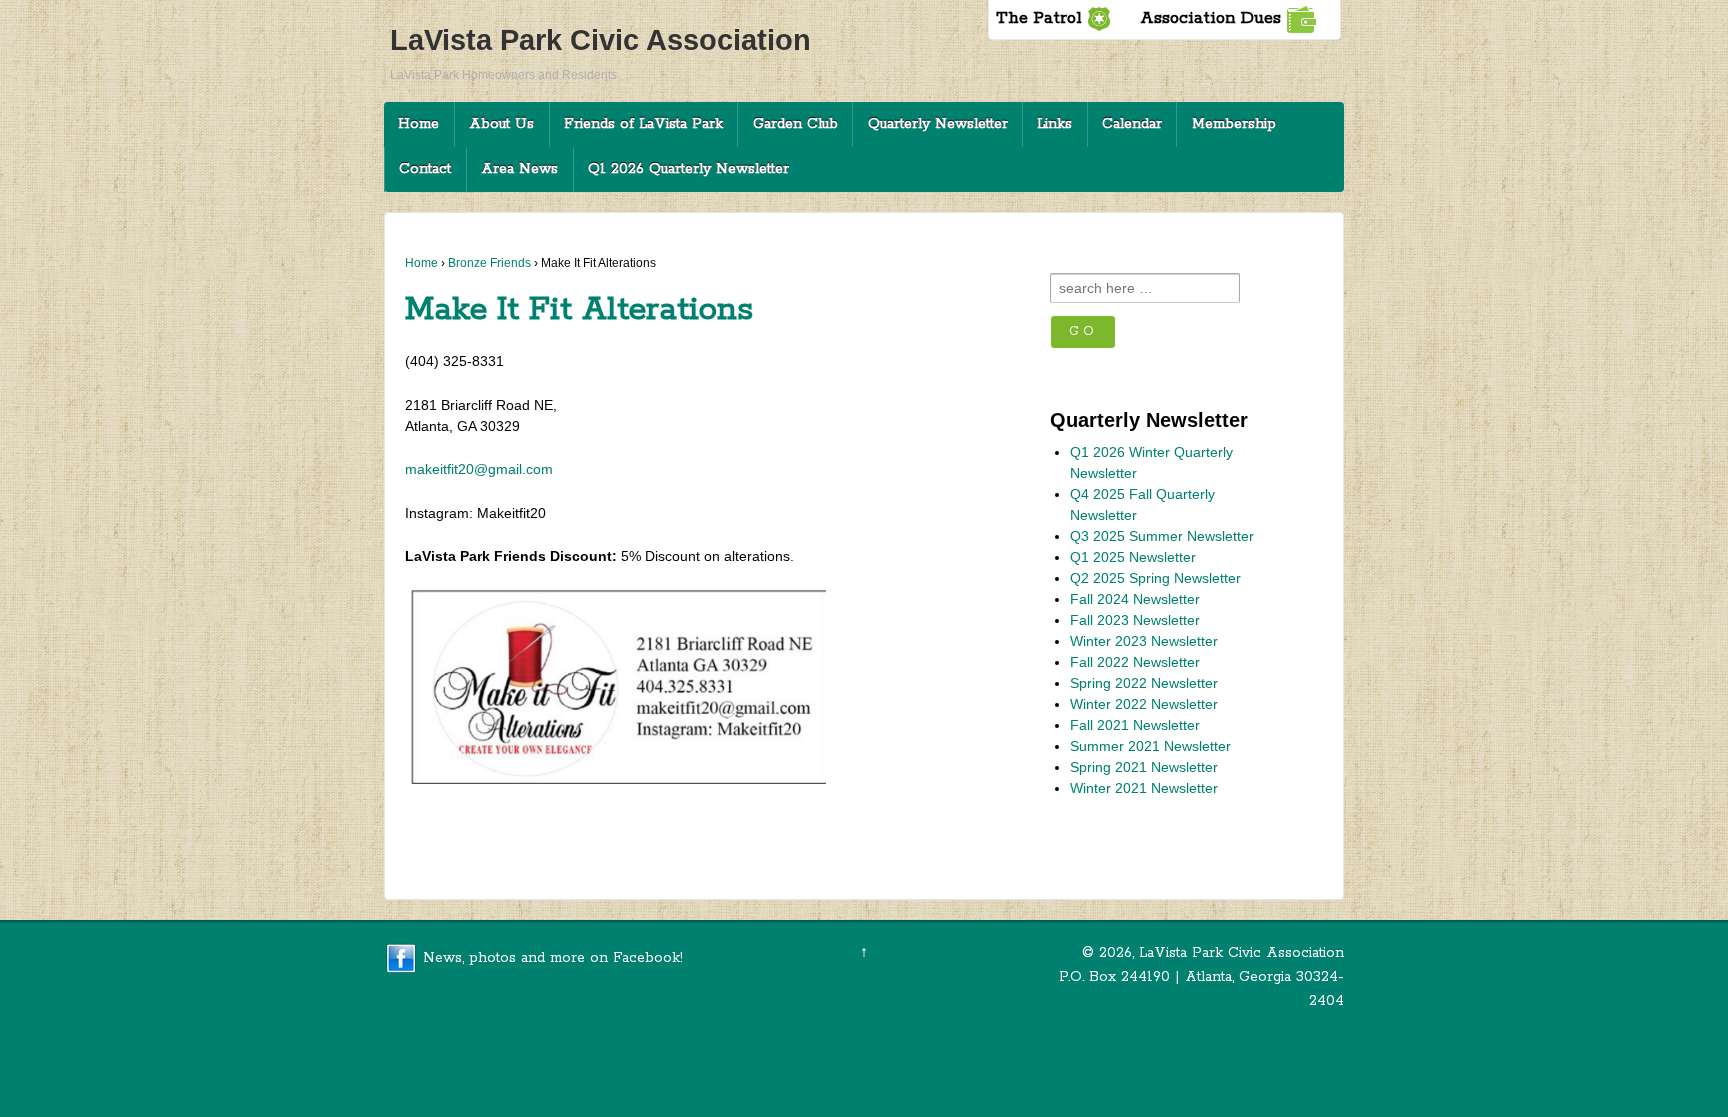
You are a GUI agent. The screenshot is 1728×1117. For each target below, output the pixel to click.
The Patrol (1039, 18)
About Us (501, 124)
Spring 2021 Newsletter (1144, 767)
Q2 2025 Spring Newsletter (1155, 578)
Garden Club (795, 124)
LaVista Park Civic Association (600, 40)
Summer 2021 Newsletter (1150, 746)
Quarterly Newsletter (938, 124)
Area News (519, 169)
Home (418, 124)
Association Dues (1210, 18)
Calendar (1132, 124)
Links (1054, 124)
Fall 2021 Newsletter (1135, 725)
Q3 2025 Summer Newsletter (1162, 536)
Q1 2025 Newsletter (1133, 557)
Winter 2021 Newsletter (1144, 788)
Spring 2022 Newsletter (1144, 683)
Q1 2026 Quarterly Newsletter (688, 169)
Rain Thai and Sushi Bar (916, 821)
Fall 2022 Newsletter (1135, 662)
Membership (1234, 124)
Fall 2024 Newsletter (1135, 599)
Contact (425, 169)
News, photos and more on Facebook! (553, 958)
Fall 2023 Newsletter (1135, 620)
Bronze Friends (489, 263)
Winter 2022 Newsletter (1144, 704)
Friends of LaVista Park (643, 124)
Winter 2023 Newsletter (495, 821)
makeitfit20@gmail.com (479, 469)
